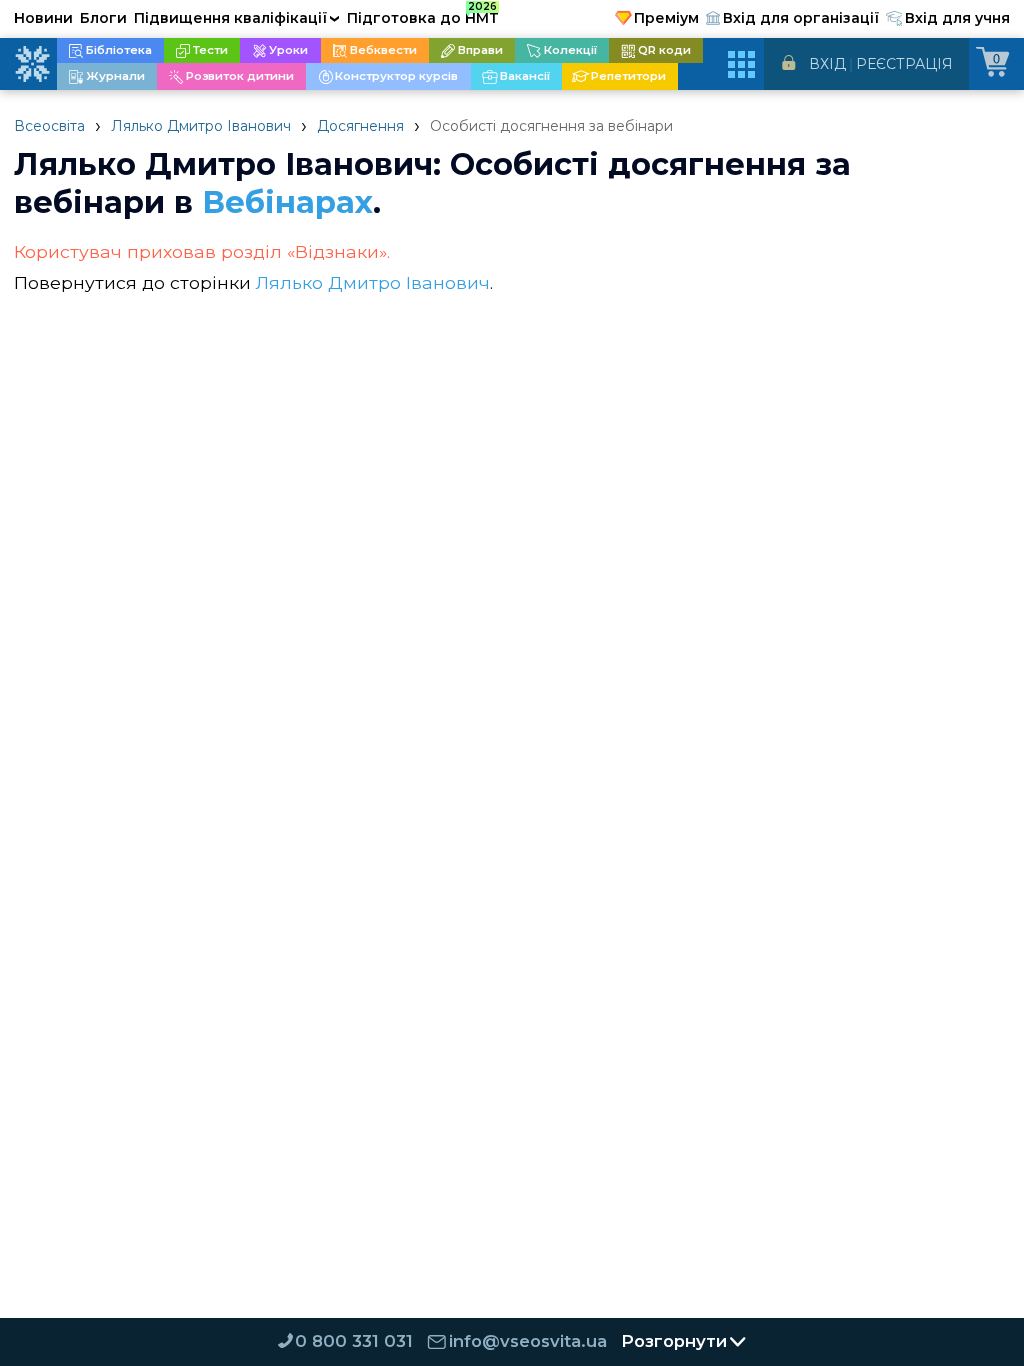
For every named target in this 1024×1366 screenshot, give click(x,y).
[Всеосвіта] (32, 64)
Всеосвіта (49, 126)
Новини (43, 18)
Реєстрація (904, 64)
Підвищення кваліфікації (237, 18)
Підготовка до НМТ (423, 15)
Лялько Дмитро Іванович (201, 126)
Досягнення (360, 126)
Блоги (103, 18)
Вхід (827, 64)
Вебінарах (287, 202)
